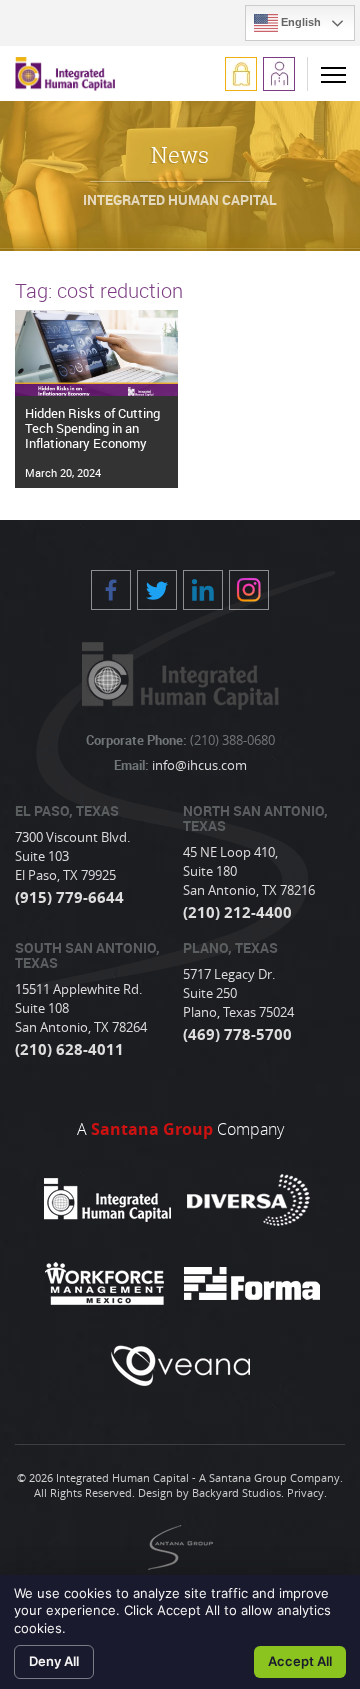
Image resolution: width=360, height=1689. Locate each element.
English (299, 22)
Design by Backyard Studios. (211, 1492)
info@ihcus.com (198, 765)
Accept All (300, 1661)
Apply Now (279, 74)
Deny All (54, 1661)
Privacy (305, 1492)
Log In (241, 74)
